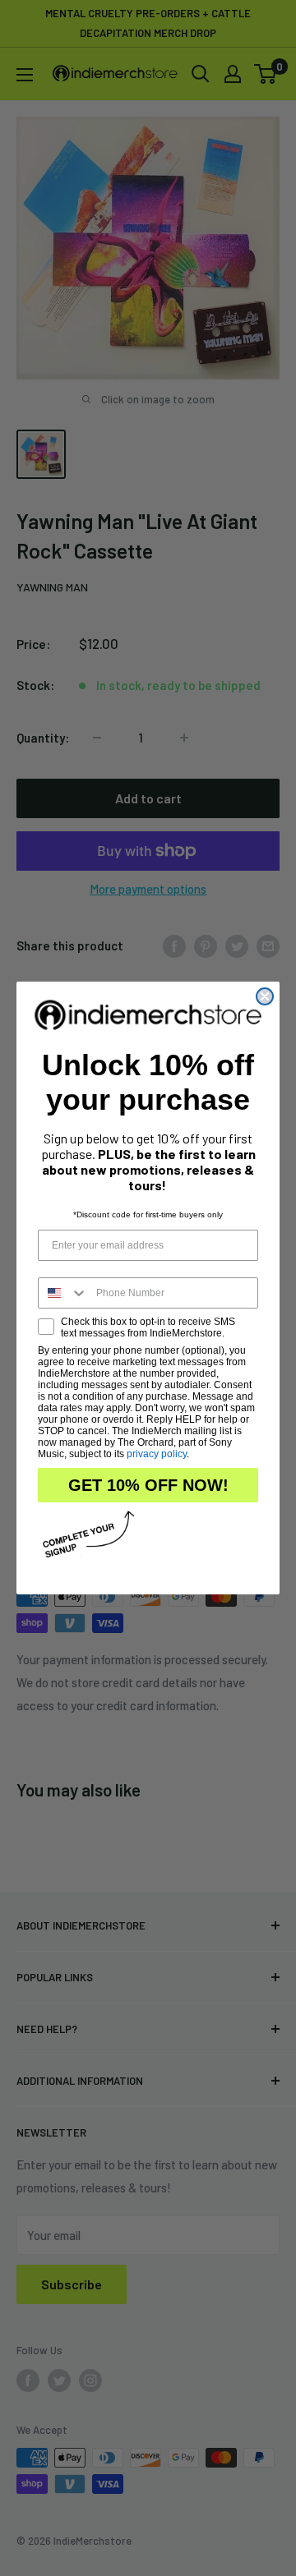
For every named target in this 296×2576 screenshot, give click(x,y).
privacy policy (157, 1454)
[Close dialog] (265, 996)
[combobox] (63, 1293)
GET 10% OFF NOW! (148, 1485)
